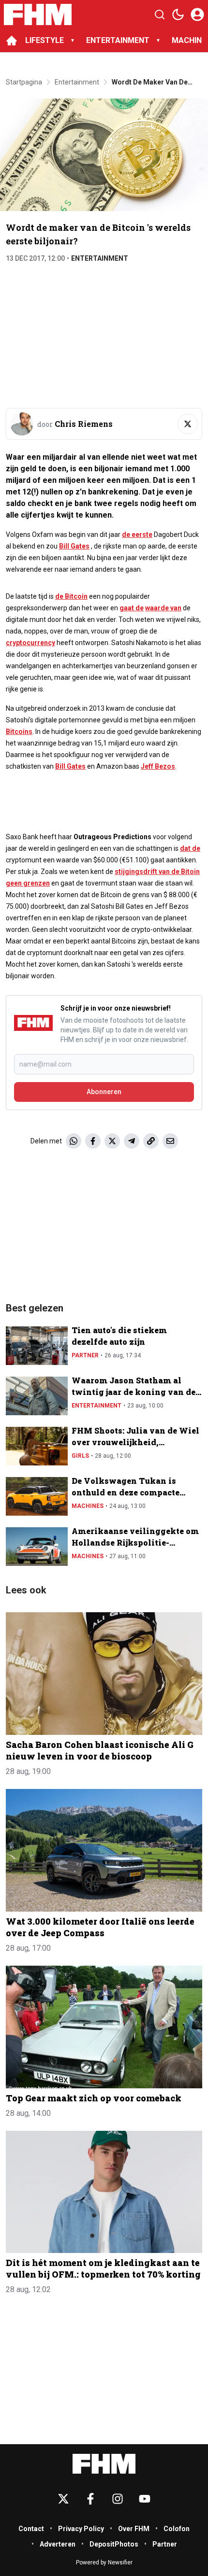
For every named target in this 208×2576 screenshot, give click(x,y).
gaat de (132, 608)
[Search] (160, 14)
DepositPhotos (114, 2544)
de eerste (137, 535)
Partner (85, 1355)
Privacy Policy (81, 2529)
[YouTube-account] (145, 2499)
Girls (80, 1456)
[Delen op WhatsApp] (74, 1141)
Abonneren (104, 1092)
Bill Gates (74, 546)
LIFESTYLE (45, 40)
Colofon (177, 2529)
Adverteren (58, 2544)
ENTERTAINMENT (118, 40)
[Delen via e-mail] (170, 1141)
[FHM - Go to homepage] (104, 2464)
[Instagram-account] (118, 2499)
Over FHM (134, 2529)
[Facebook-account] (90, 2499)
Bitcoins (19, 732)
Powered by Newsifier (104, 2562)
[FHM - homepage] (38, 14)
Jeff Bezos (158, 766)
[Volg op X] (188, 424)
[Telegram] (132, 1141)
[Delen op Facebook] (93, 1141)
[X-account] (63, 2499)
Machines (88, 1506)
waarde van (163, 608)
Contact (31, 2529)
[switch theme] (178, 14)
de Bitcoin (71, 596)
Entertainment (100, 258)
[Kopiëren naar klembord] (151, 1141)
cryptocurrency (30, 643)
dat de (190, 848)
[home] (12, 41)
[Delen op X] (112, 1141)
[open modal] (197, 14)
